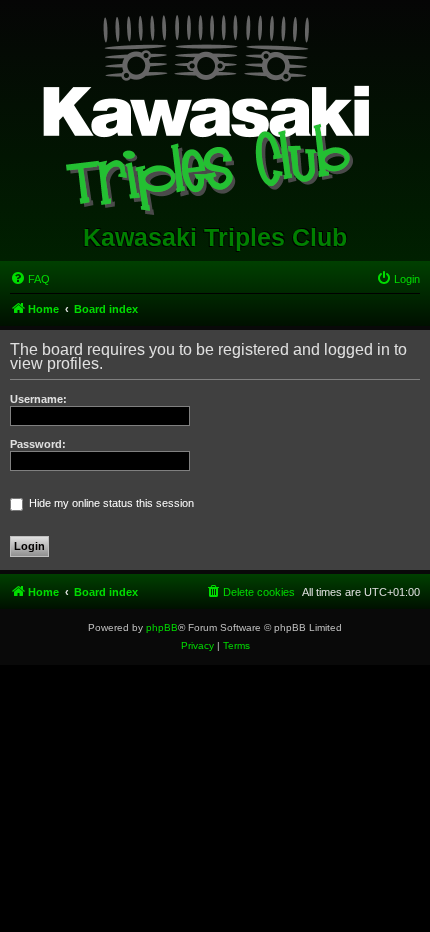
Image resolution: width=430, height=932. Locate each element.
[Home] (215, 111)
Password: (38, 444)
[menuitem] (30, 279)
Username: (38, 399)
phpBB (162, 627)
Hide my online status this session (110, 503)
